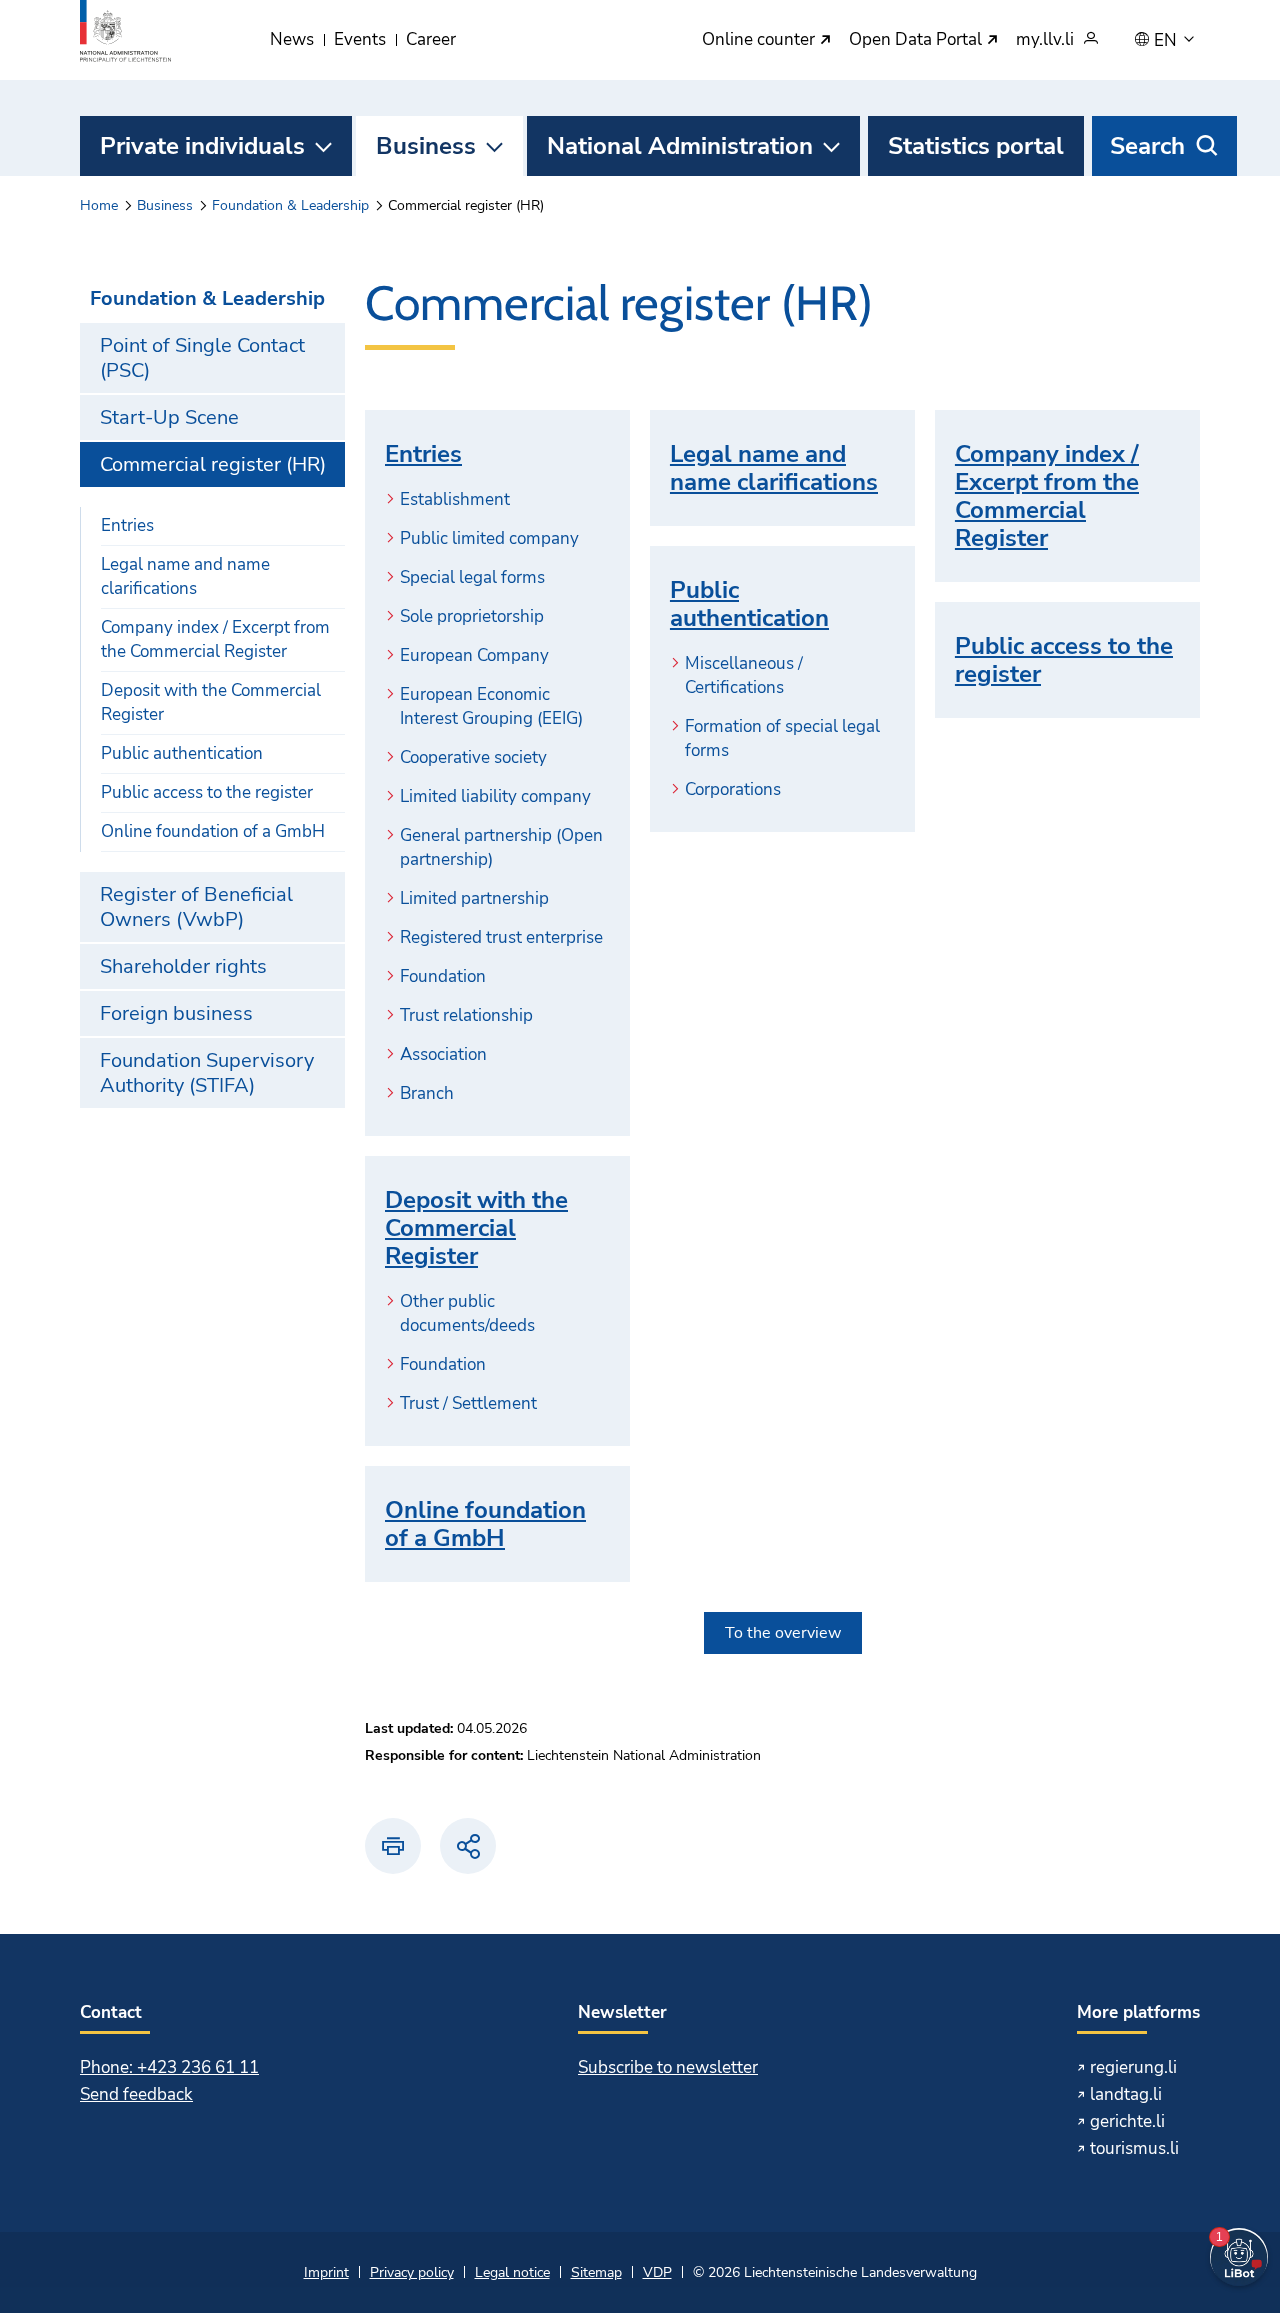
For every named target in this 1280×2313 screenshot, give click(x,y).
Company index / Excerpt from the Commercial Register (215, 639)
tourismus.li (1134, 2148)
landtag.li (1126, 2094)
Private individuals (202, 146)
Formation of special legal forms (782, 738)
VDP (657, 2272)
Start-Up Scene (169, 417)
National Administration (680, 146)
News (292, 39)
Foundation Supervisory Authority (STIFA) (207, 1073)
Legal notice (512, 2272)
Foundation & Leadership (290, 205)
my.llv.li (1045, 40)
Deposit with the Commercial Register (211, 702)
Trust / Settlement (468, 1403)
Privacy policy (412, 2272)
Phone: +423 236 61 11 (169, 2067)
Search (1147, 146)
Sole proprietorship (472, 616)
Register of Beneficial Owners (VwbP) (196, 907)
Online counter (760, 40)
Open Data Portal (917, 40)
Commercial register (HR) (213, 464)
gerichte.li (1127, 2121)
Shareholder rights (183, 966)
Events (360, 39)
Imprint (326, 2272)
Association (443, 1054)
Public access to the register (207, 792)
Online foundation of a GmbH (213, 831)
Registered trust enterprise (501, 937)
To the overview (783, 1633)
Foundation (443, 976)
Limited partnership (474, 898)
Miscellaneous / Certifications (744, 675)
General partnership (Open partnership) (501, 847)
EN (1167, 41)
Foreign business (176, 1013)
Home (99, 205)
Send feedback (136, 2094)
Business (426, 146)
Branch (427, 1093)
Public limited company (489, 538)
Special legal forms (472, 577)
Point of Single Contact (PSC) (202, 358)
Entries (127, 525)
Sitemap (596, 2272)
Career (431, 39)
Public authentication (182, 753)
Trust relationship (466, 1015)
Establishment (455, 499)
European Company (474, 655)
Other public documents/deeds (467, 1313)
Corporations (733, 789)
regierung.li (1133, 2067)
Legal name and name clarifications (185, 576)
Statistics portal (976, 146)
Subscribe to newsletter (668, 2067)
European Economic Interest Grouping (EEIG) (491, 706)
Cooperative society (473, 757)
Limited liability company (495, 796)
